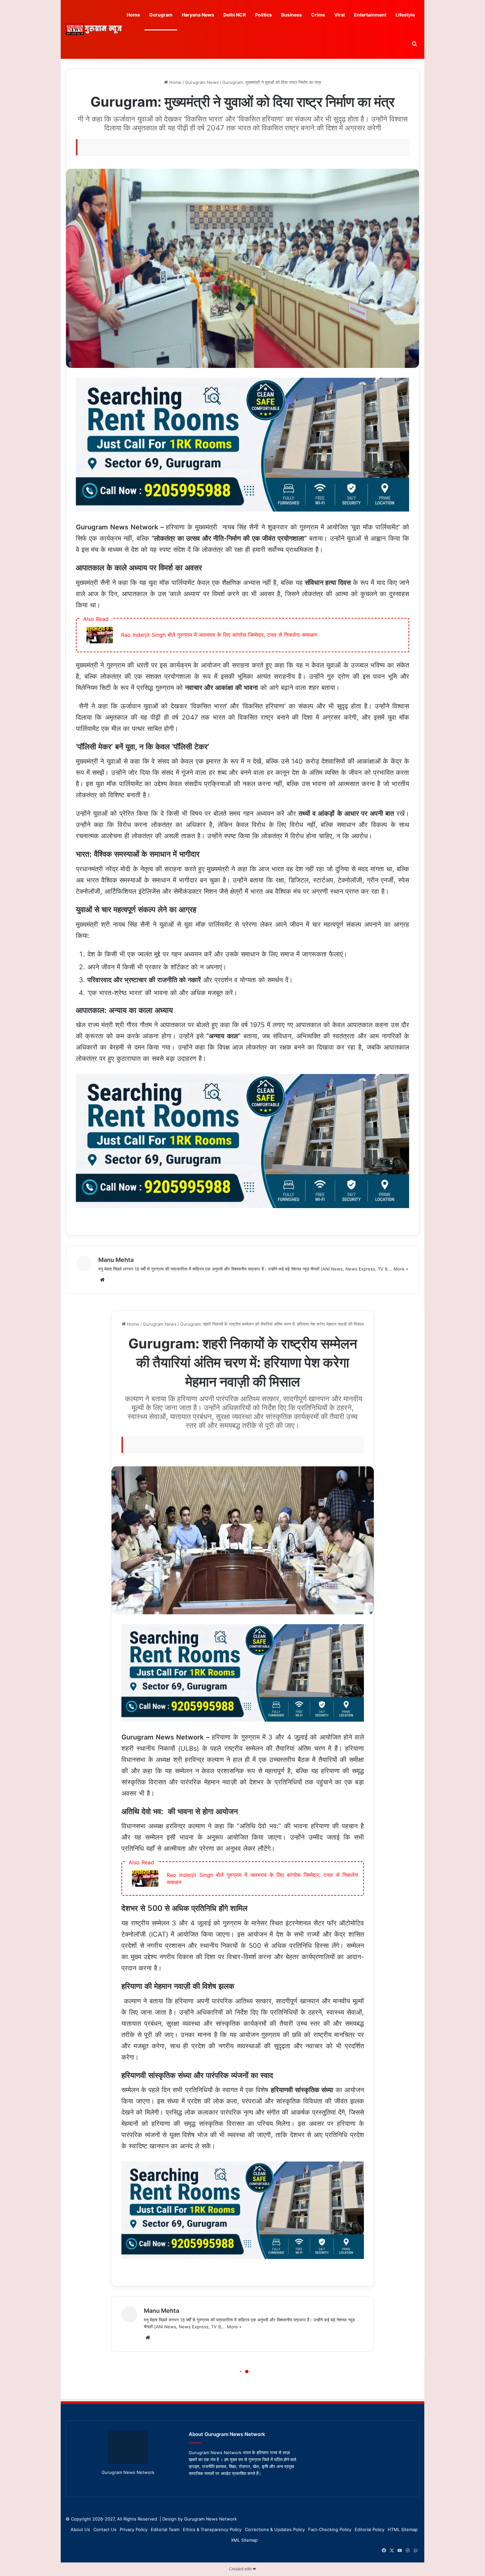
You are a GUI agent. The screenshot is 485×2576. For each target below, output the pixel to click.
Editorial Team (165, 2529)
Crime (318, 15)
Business (291, 15)
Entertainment (370, 15)
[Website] (102, 1280)
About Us (80, 2529)
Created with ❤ (242, 2569)
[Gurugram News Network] (94, 29)
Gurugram (161, 15)
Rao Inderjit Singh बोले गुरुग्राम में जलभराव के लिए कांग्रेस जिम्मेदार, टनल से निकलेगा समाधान (219, 635)
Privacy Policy (134, 2529)
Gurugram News (202, 82)
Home (133, 15)
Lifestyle (405, 15)
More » (401, 1269)
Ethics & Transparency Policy (212, 2529)
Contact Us (105, 2529)
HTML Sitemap (403, 2529)
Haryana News (198, 15)
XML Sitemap (244, 2540)
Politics (263, 15)
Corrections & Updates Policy (275, 2529)
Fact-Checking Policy (330, 2529)
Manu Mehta (116, 1260)
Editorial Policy (370, 2529)
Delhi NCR (235, 15)
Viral (339, 15)
